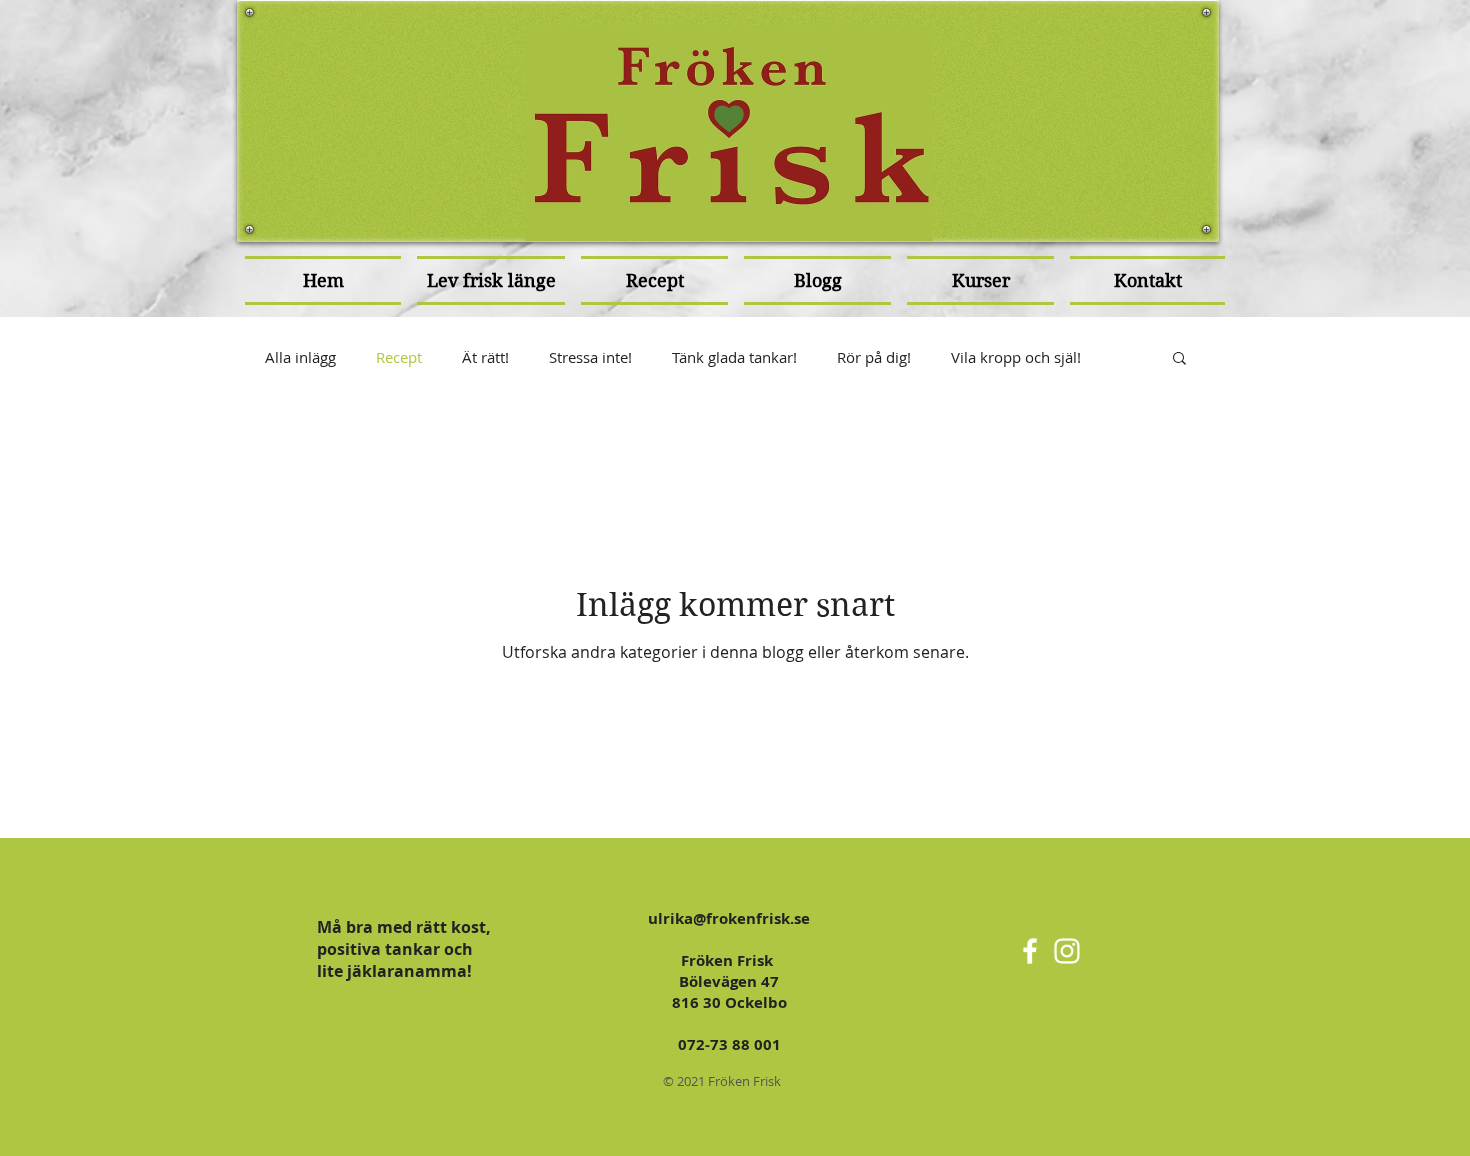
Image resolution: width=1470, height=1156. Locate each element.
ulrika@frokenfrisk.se (729, 918)
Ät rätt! (485, 357)
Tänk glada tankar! (734, 357)
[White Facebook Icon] (1030, 951)
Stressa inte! (590, 357)
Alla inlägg (300, 357)
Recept (399, 357)
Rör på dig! (874, 357)
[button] (1179, 359)
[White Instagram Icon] (1067, 951)
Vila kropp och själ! (1016, 357)
